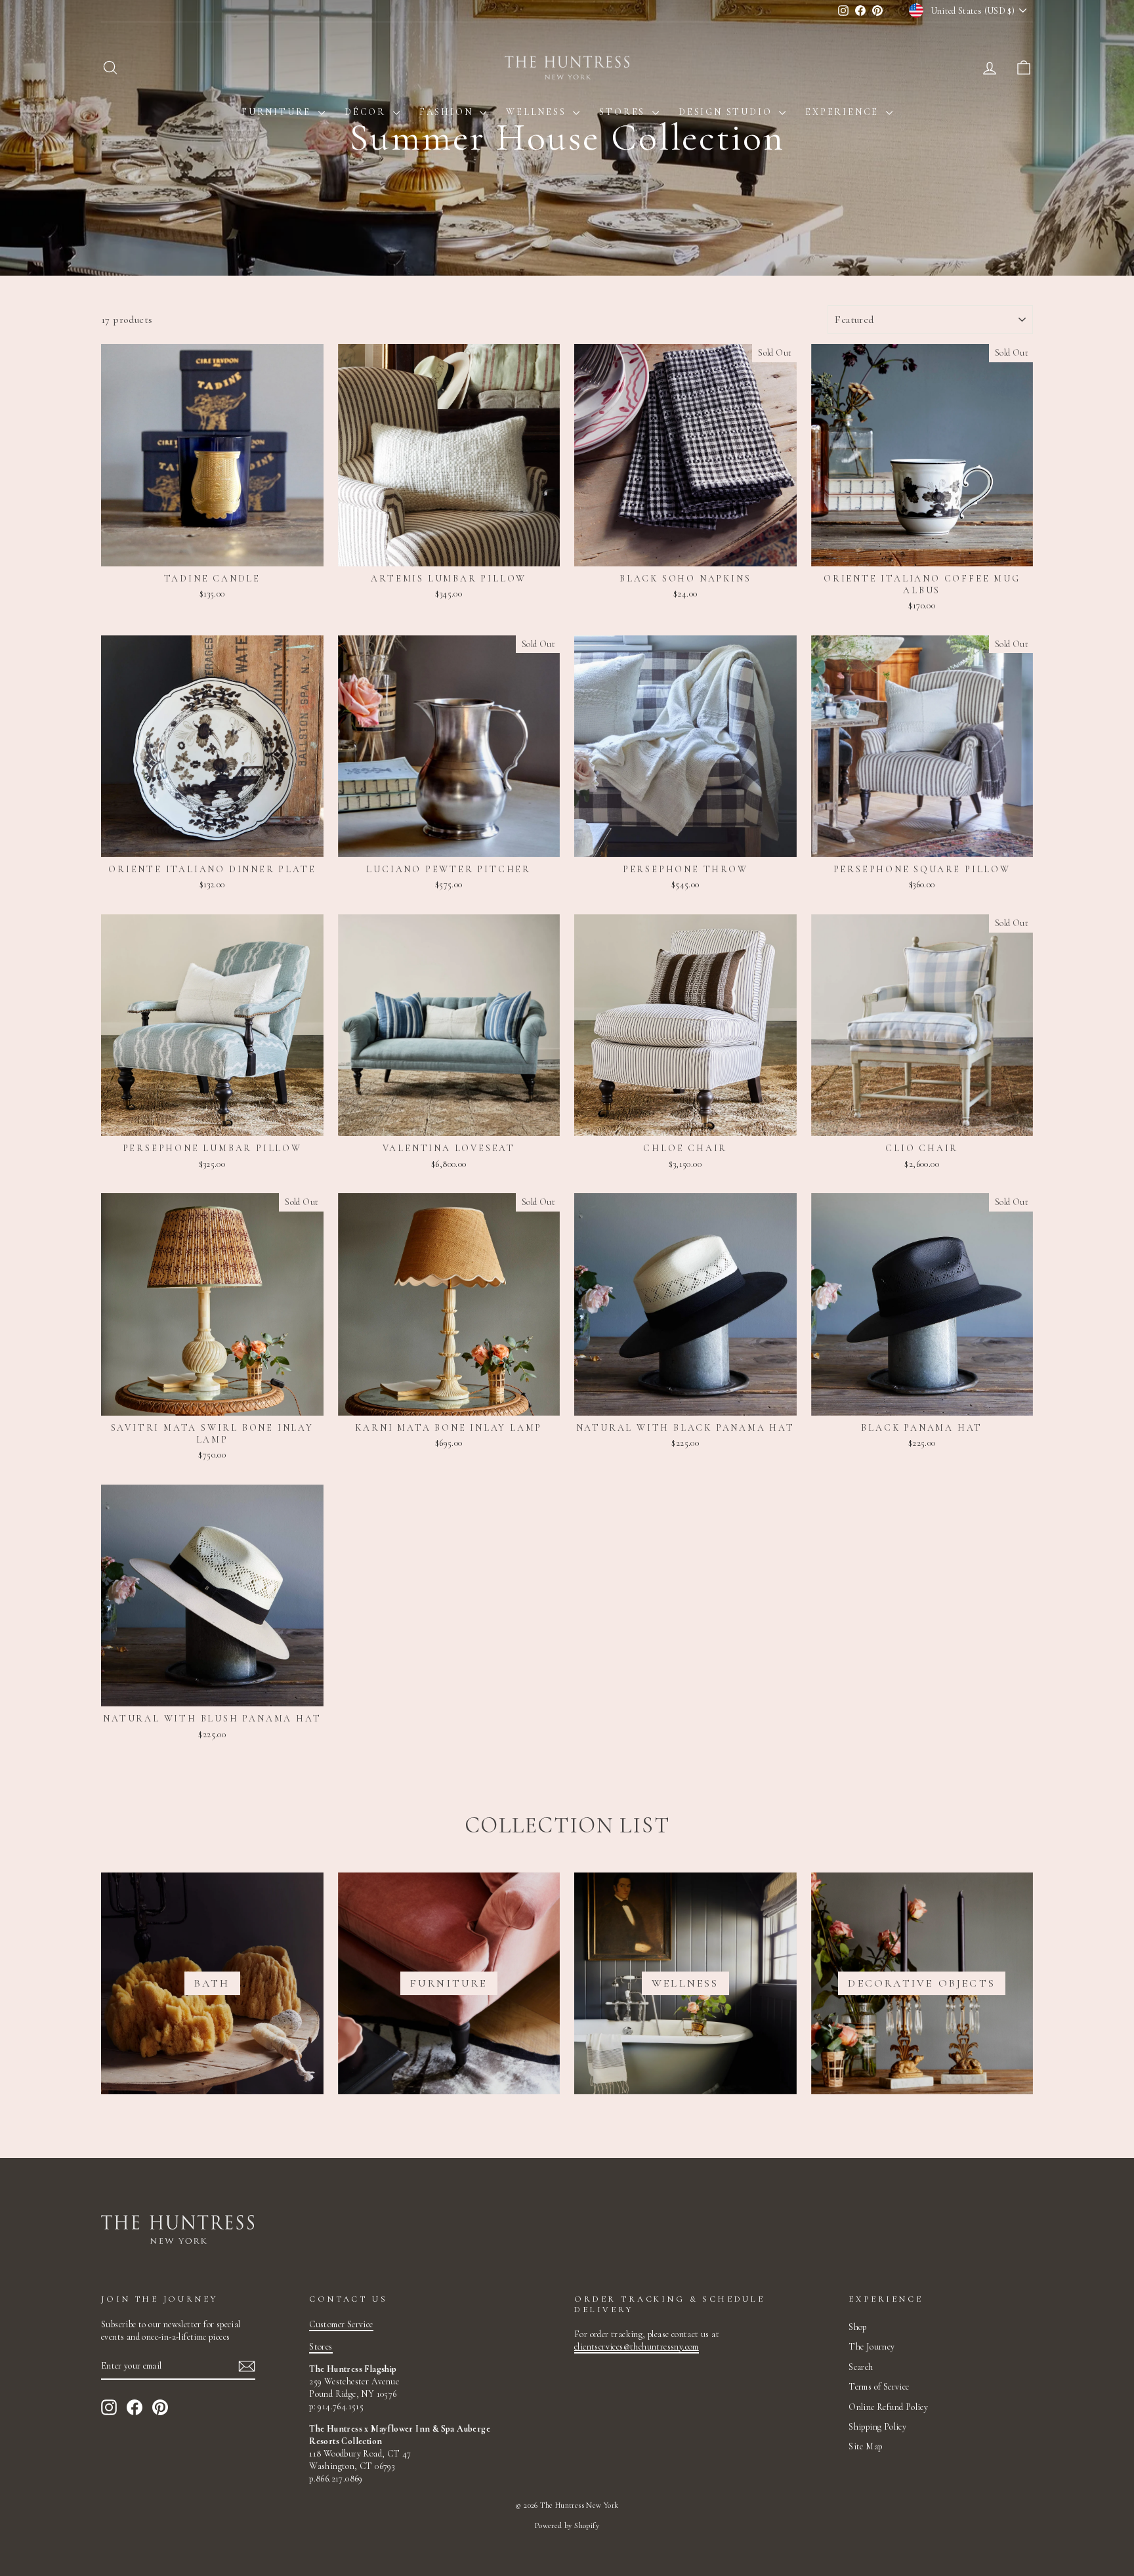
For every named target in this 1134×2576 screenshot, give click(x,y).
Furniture (278, 112)
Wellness (538, 112)
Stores (624, 112)
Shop (858, 2327)
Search (861, 2367)
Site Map (865, 2446)
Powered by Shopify (567, 2525)
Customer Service (341, 2324)
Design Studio (727, 112)
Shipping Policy (877, 2427)
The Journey (871, 2347)
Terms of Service (879, 2387)
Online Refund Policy (888, 2407)
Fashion (448, 112)
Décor (367, 112)
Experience (844, 112)
